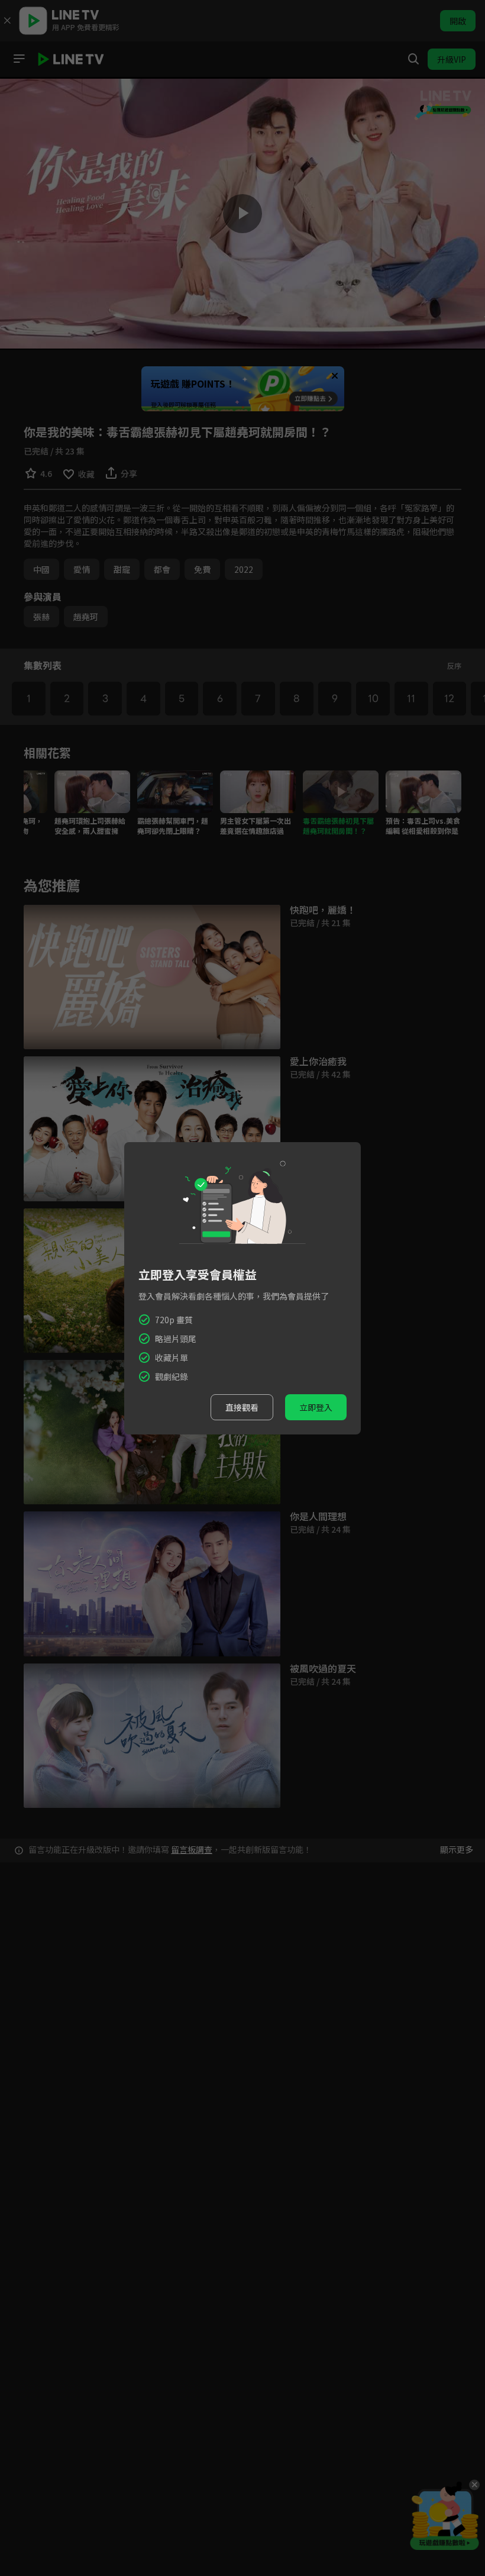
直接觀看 (242, 1407)
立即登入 (316, 1407)
